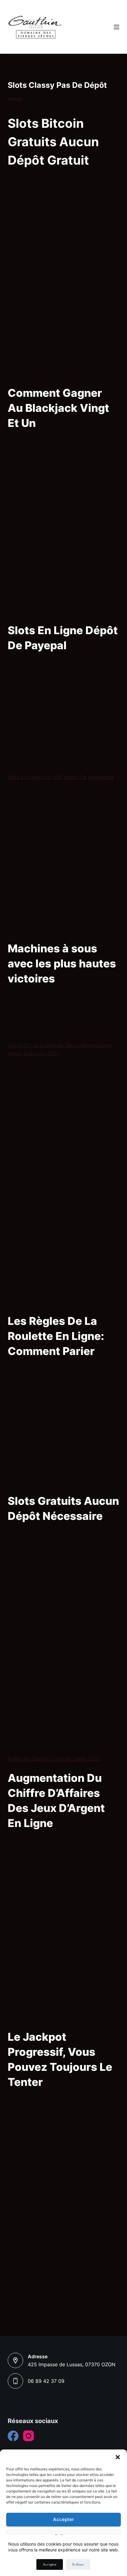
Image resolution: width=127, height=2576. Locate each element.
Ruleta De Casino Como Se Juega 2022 (54, 1759)
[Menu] (117, 27)
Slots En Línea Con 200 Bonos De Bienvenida (61, 777)
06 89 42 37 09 (46, 2381)
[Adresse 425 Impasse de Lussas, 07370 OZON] (15, 2360)
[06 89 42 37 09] (15, 2381)
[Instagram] (29, 2436)
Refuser (78, 2564)
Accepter (63, 2519)
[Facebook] (13, 2436)
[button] (118, 2457)
